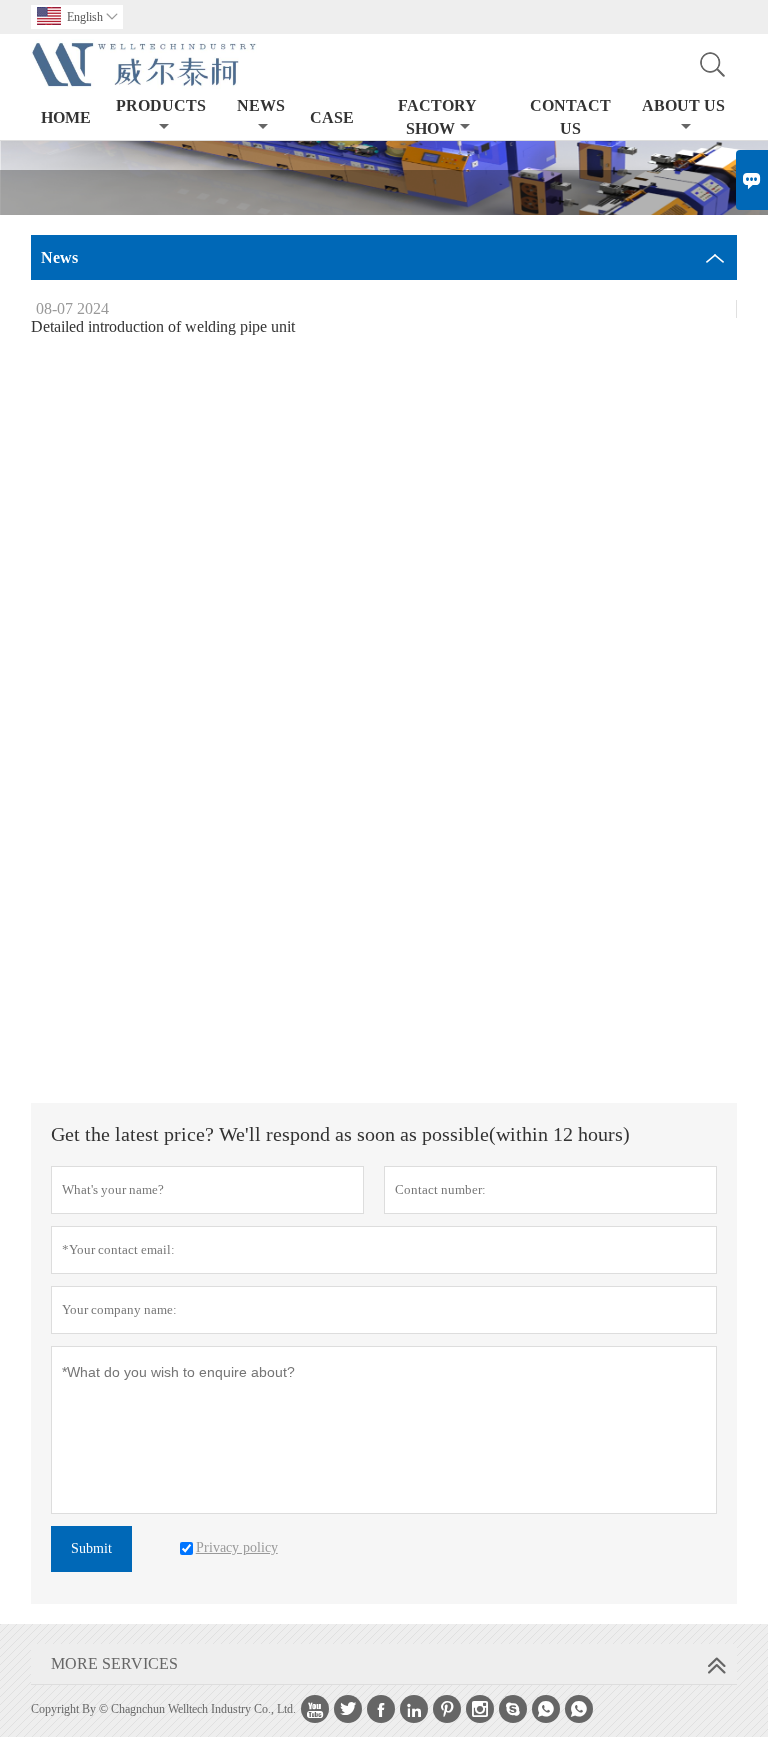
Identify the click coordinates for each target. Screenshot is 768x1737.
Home (66, 117)
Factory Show (437, 117)
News (261, 105)
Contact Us (570, 117)
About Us (683, 105)
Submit (91, 1548)
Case (332, 117)
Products (161, 105)
